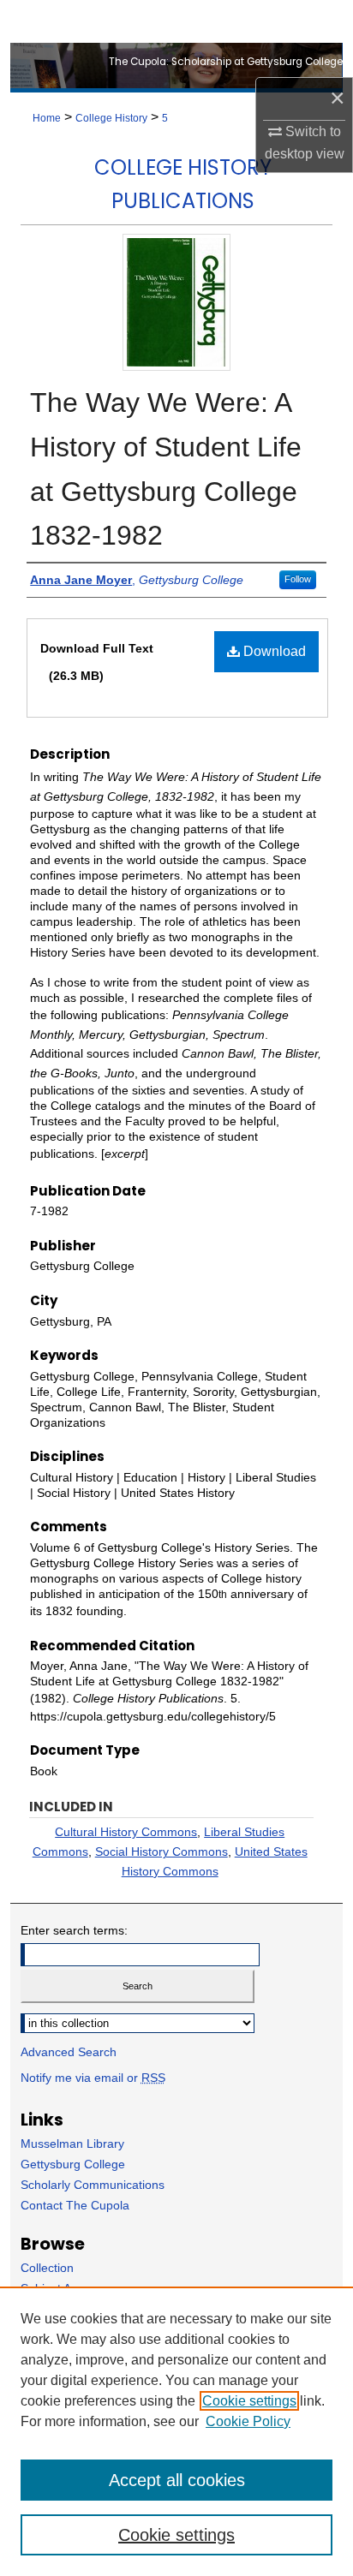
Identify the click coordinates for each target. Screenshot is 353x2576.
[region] (176, 2431)
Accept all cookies (177, 2480)
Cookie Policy (248, 2421)
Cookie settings (249, 2401)
